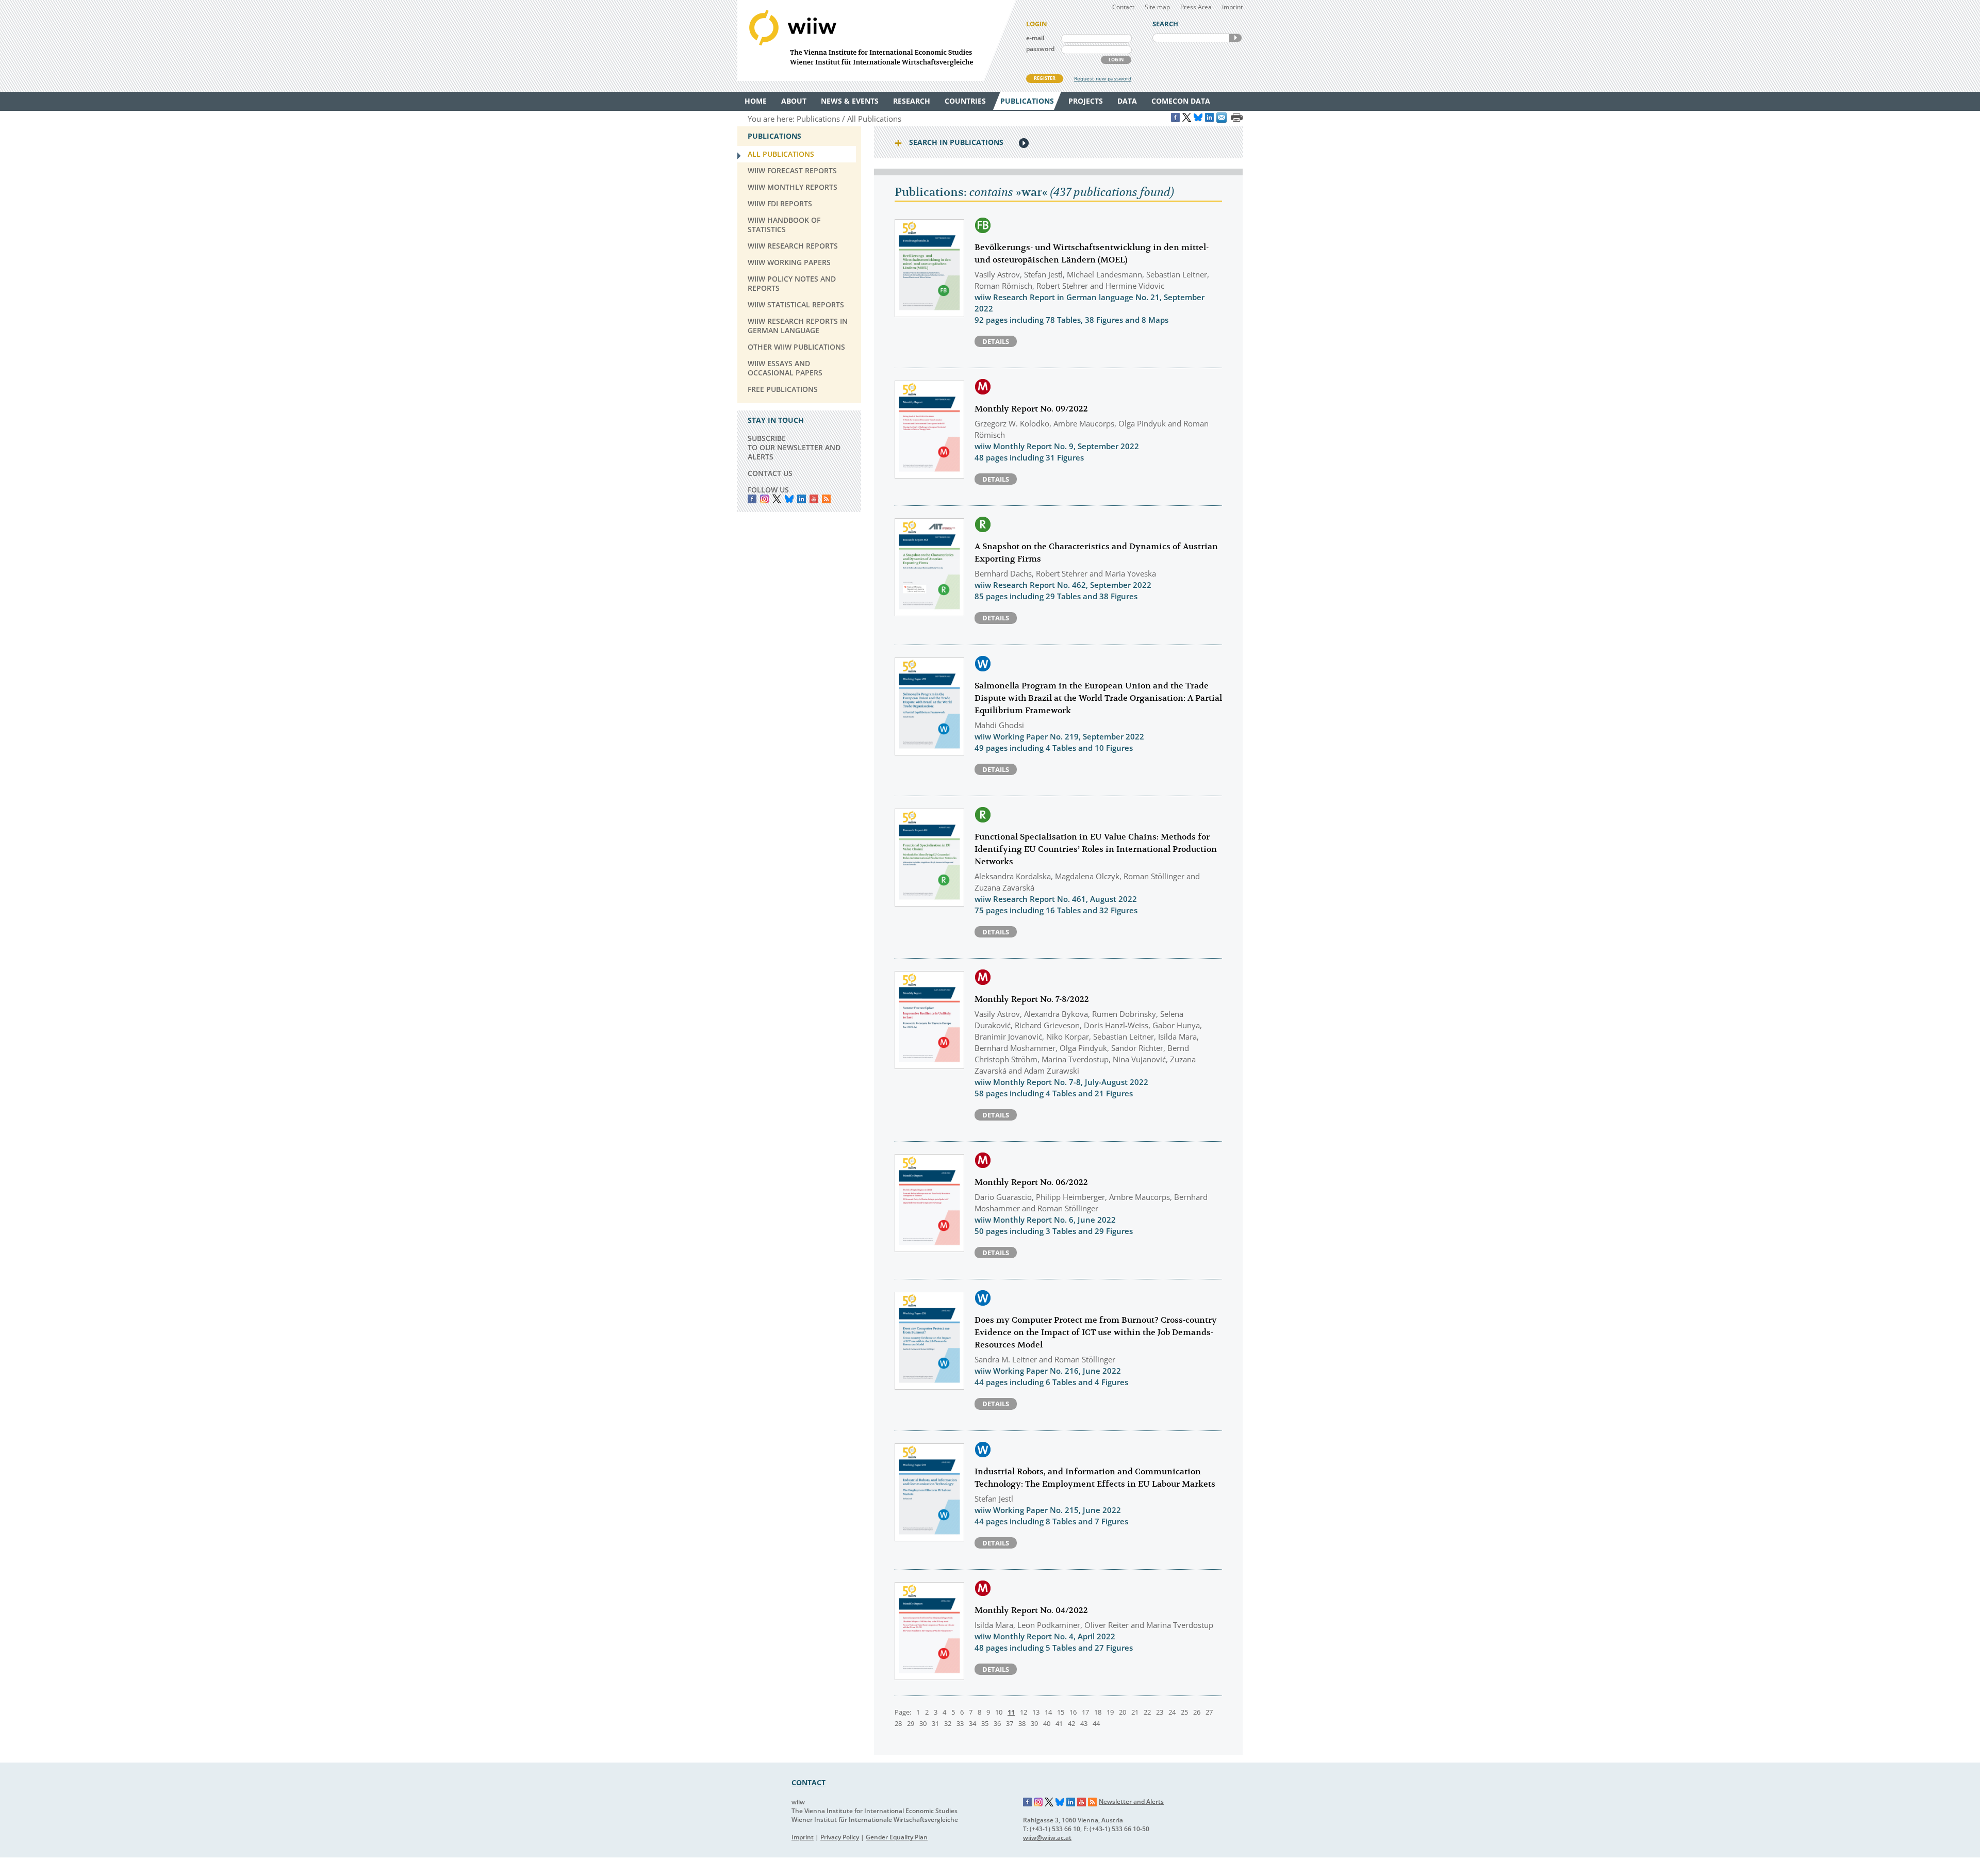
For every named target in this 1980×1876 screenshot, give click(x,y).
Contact (1123, 7)
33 (960, 1723)
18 (1098, 1712)
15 (1061, 1712)
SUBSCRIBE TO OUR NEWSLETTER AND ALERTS (794, 447)
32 (948, 1723)
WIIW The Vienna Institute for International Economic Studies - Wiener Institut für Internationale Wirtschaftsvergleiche (877, 40)
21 (1135, 1712)
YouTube (814, 499)
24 (1172, 1712)
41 (1059, 1723)
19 (1110, 1712)
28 (898, 1723)
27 (1209, 1712)
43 (1084, 1723)
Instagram (1038, 1802)
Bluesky (789, 499)
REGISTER (1045, 78)
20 (1123, 1712)
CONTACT (808, 1782)
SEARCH (1235, 38)
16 (1073, 1712)
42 (1071, 1723)
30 (923, 1723)
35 (985, 1723)
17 (1085, 1712)
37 (1010, 1723)
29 (911, 1723)
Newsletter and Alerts (1131, 1801)
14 (1048, 1712)
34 (972, 1723)
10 (999, 1712)
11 (1011, 1712)
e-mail (1035, 38)
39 (1034, 1723)
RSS (826, 499)
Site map (1157, 7)
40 (1047, 1723)
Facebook (752, 499)
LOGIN (1116, 60)
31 (935, 1723)
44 (1096, 1723)
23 (1160, 1712)
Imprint (1232, 7)
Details (996, 341)
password (1040, 49)
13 (1036, 1712)
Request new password (1103, 78)
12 (1024, 1712)
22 (1147, 1712)
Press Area (1196, 7)
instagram (764, 499)
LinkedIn (802, 499)
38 (1022, 1723)
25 (1184, 1712)
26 (1197, 1712)
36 (997, 1723)
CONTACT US (770, 473)
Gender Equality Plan (897, 1837)
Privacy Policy (840, 1837)
